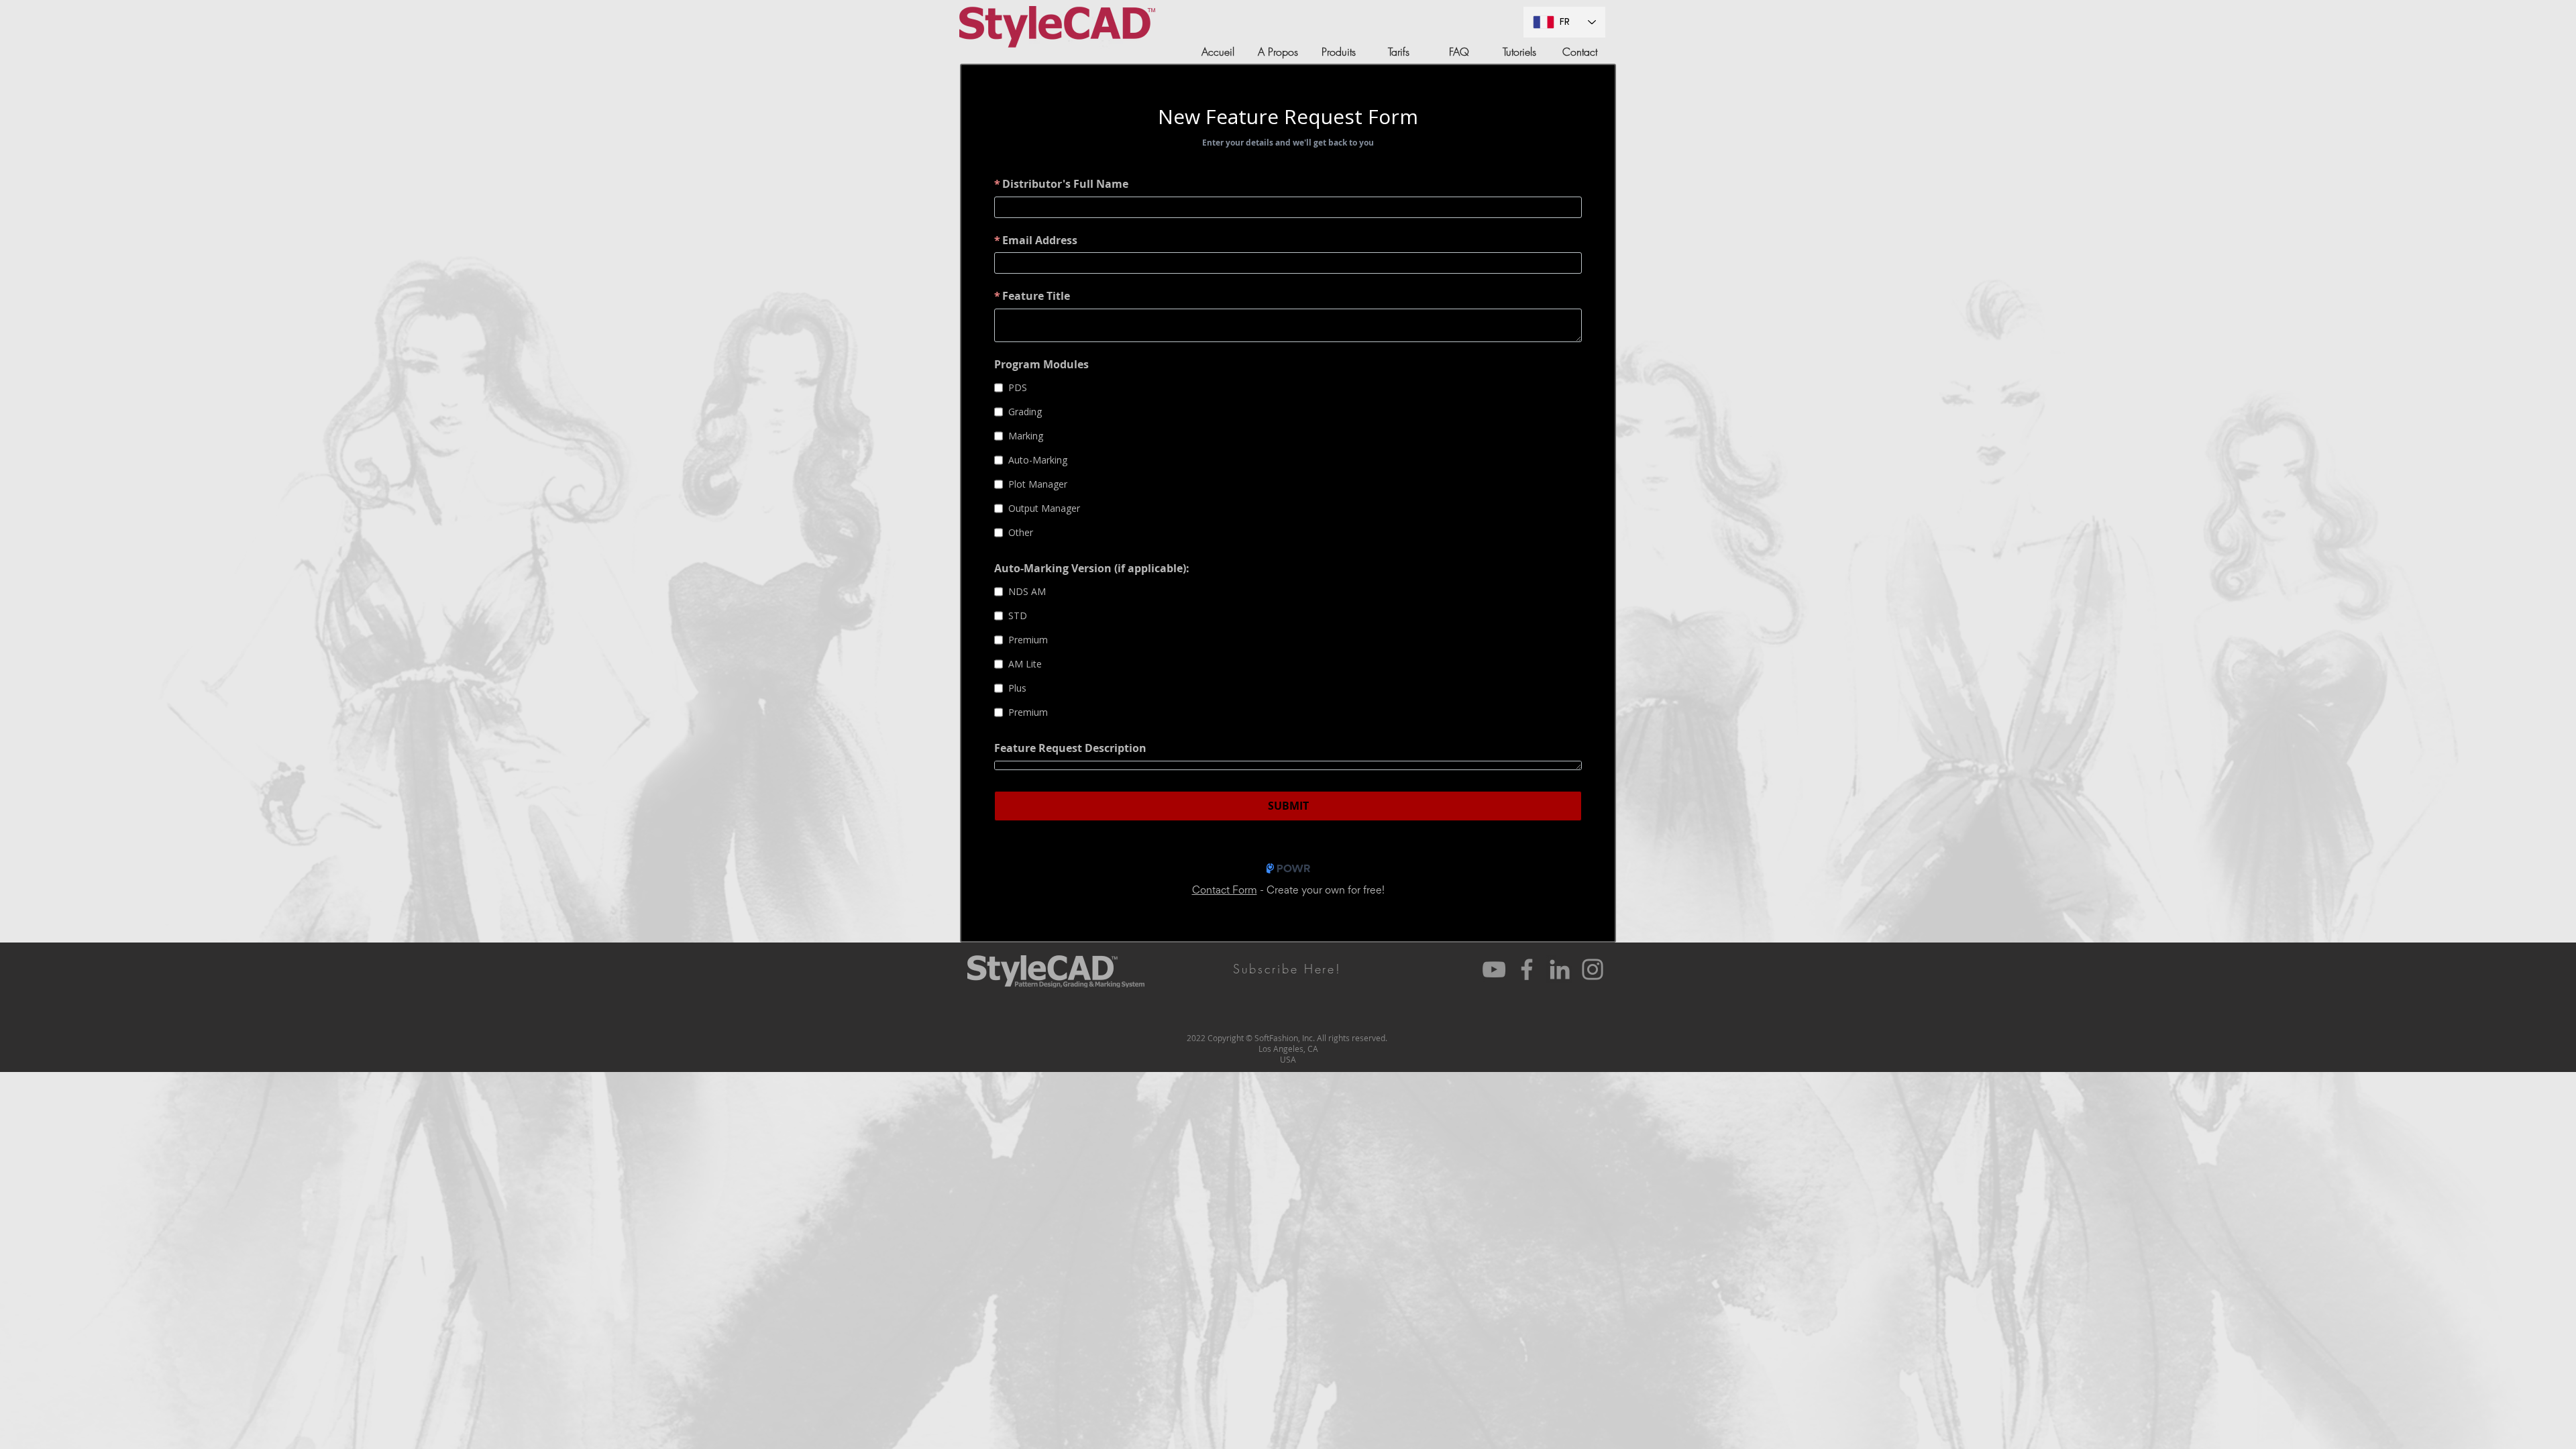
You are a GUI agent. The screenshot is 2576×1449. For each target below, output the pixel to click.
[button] (1287, 969)
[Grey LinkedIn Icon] (1560, 969)
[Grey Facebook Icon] (1527, 969)
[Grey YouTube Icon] (1494, 969)
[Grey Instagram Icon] (1593, 969)
